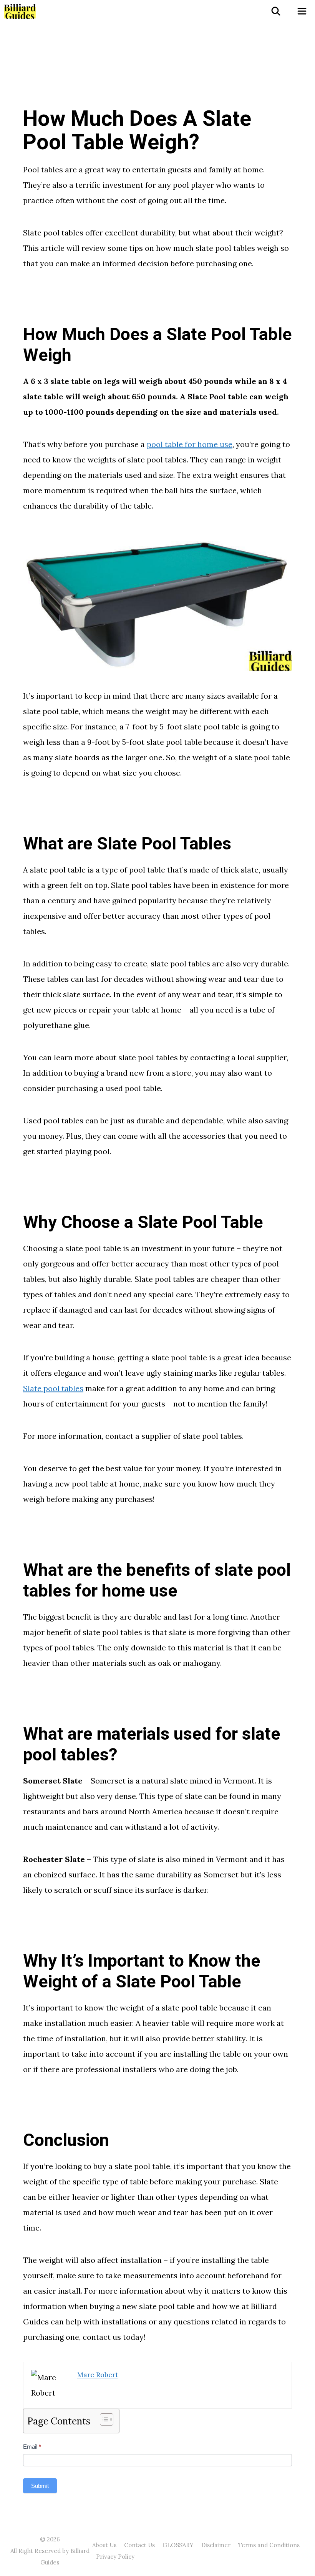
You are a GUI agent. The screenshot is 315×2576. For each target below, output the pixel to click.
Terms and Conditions (269, 2545)
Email (32, 2447)
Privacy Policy (115, 2557)
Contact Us (139, 2545)
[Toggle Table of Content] (103, 2419)
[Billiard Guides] (20, 12)
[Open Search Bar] (275, 12)
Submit (40, 2486)
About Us (104, 2545)
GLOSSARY (178, 2545)
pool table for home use (190, 444)
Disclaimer (216, 2545)
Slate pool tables (53, 1388)
